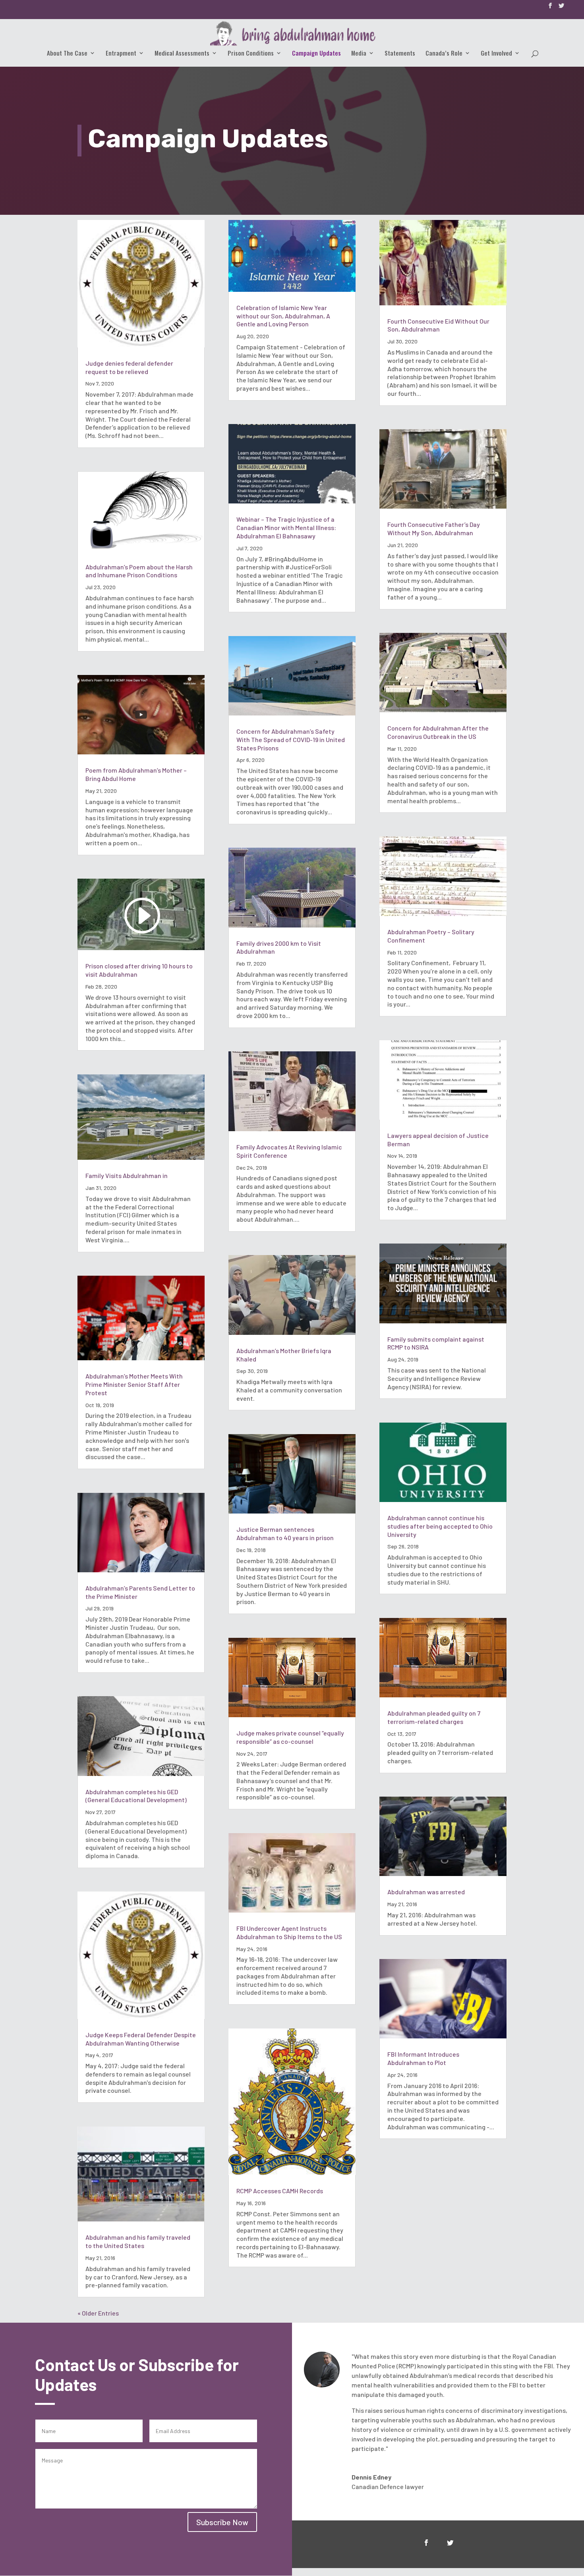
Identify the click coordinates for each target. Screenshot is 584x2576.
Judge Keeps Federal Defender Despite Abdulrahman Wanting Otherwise (141, 2039)
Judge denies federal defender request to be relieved (129, 367)
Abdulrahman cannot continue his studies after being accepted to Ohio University (440, 1526)
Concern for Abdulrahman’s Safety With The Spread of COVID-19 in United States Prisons (291, 739)
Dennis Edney (371, 2477)
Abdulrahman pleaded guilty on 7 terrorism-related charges (434, 1717)
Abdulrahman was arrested (426, 1892)
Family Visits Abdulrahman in (127, 1175)
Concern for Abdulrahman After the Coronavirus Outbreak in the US (438, 732)
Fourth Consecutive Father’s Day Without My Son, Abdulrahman (434, 528)
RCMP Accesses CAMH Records (280, 2191)
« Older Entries (98, 2313)
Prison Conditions (251, 54)
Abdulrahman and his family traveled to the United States (138, 2241)
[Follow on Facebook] (426, 2543)
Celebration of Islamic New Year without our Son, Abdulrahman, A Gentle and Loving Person (283, 316)
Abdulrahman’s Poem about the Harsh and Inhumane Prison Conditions (139, 571)
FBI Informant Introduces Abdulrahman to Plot (423, 2058)
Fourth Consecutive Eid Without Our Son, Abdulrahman (438, 325)
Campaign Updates (316, 54)
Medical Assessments (182, 54)
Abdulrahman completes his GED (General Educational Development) (136, 1796)
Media (359, 54)
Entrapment (121, 54)
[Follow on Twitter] (450, 2543)
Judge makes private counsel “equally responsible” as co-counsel (290, 1737)
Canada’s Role (444, 54)
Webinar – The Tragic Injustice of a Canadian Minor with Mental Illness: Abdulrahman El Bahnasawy (286, 527)
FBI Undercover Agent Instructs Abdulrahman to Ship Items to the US (289, 1932)
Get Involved (496, 54)
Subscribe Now (222, 2522)
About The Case (67, 54)
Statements (400, 54)
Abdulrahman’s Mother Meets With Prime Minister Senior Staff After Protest (134, 1384)
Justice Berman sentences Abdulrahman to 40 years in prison (285, 1533)
